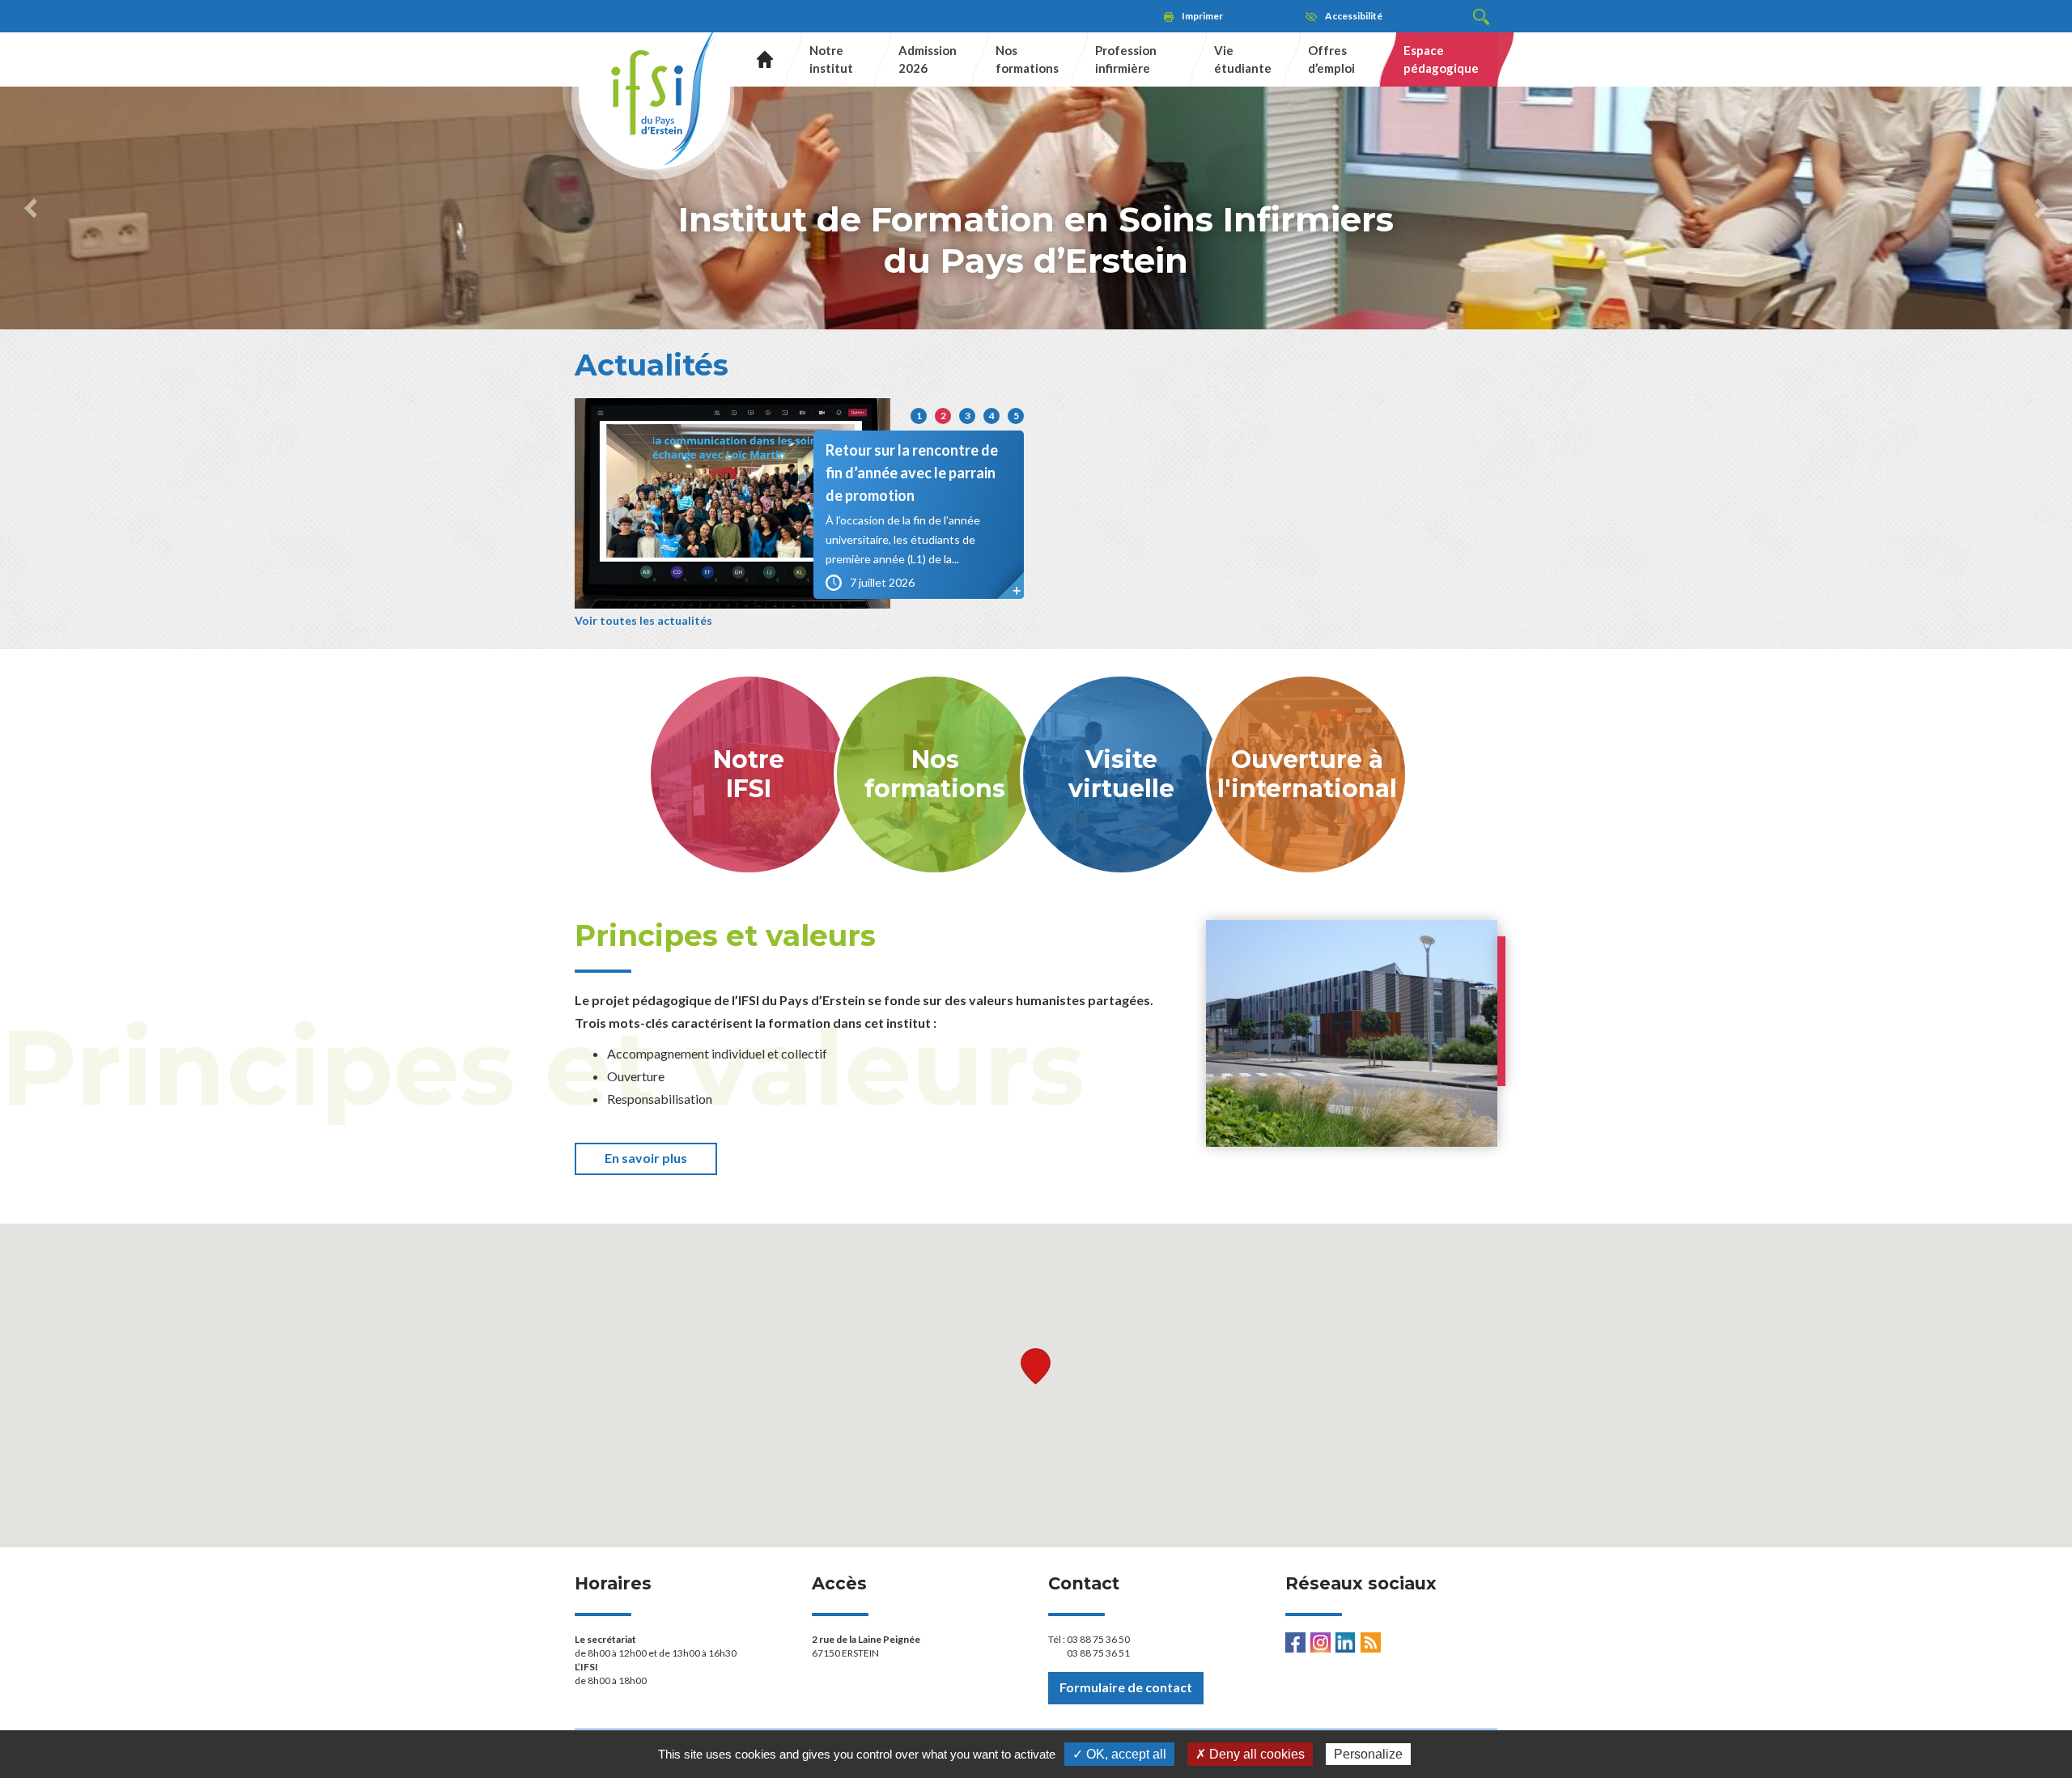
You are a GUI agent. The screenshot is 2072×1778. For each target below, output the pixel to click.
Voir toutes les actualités (643, 620)
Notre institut (831, 59)
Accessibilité (1354, 16)
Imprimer (1202, 16)
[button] (31, 208)
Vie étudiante (1243, 59)
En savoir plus (646, 1158)
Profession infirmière (1126, 59)
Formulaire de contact (1126, 1687)
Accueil (759, 59)
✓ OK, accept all (1119, 1754)
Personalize (1368, 1754)
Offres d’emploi (1331, 59)
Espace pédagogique (1441, 59)
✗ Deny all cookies (1250, 1754)
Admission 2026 (928, 59)
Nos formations (1027, 59)
